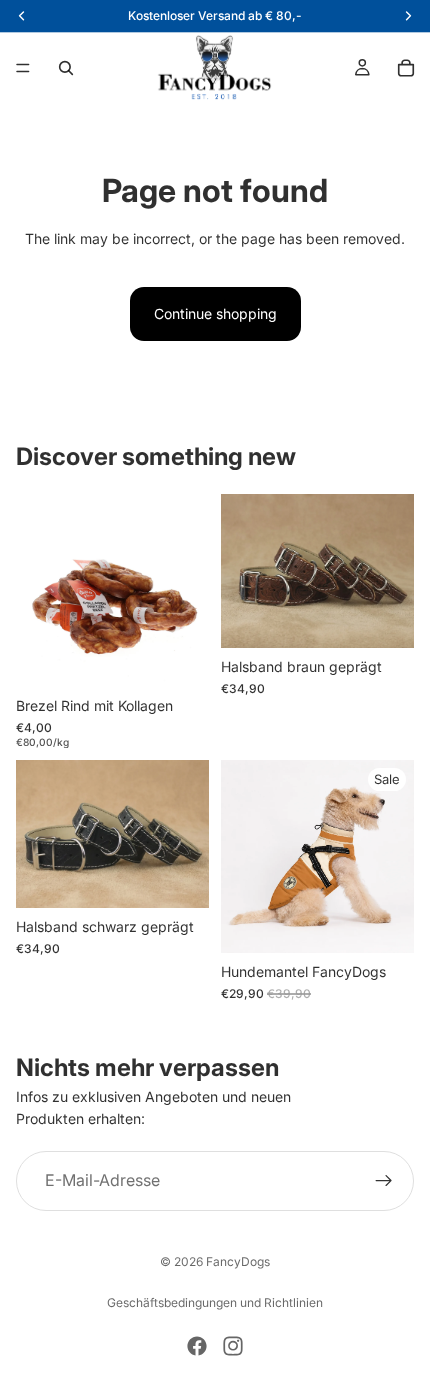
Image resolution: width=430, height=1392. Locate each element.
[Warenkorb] (406, 68)
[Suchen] (66, 68)
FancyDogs (238, 1261)
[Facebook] (197, 1346)
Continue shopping (215, 313)
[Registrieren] (384, 1181)
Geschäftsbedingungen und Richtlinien (215, 1302)
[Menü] (23, 68)
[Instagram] (233, 1346)
